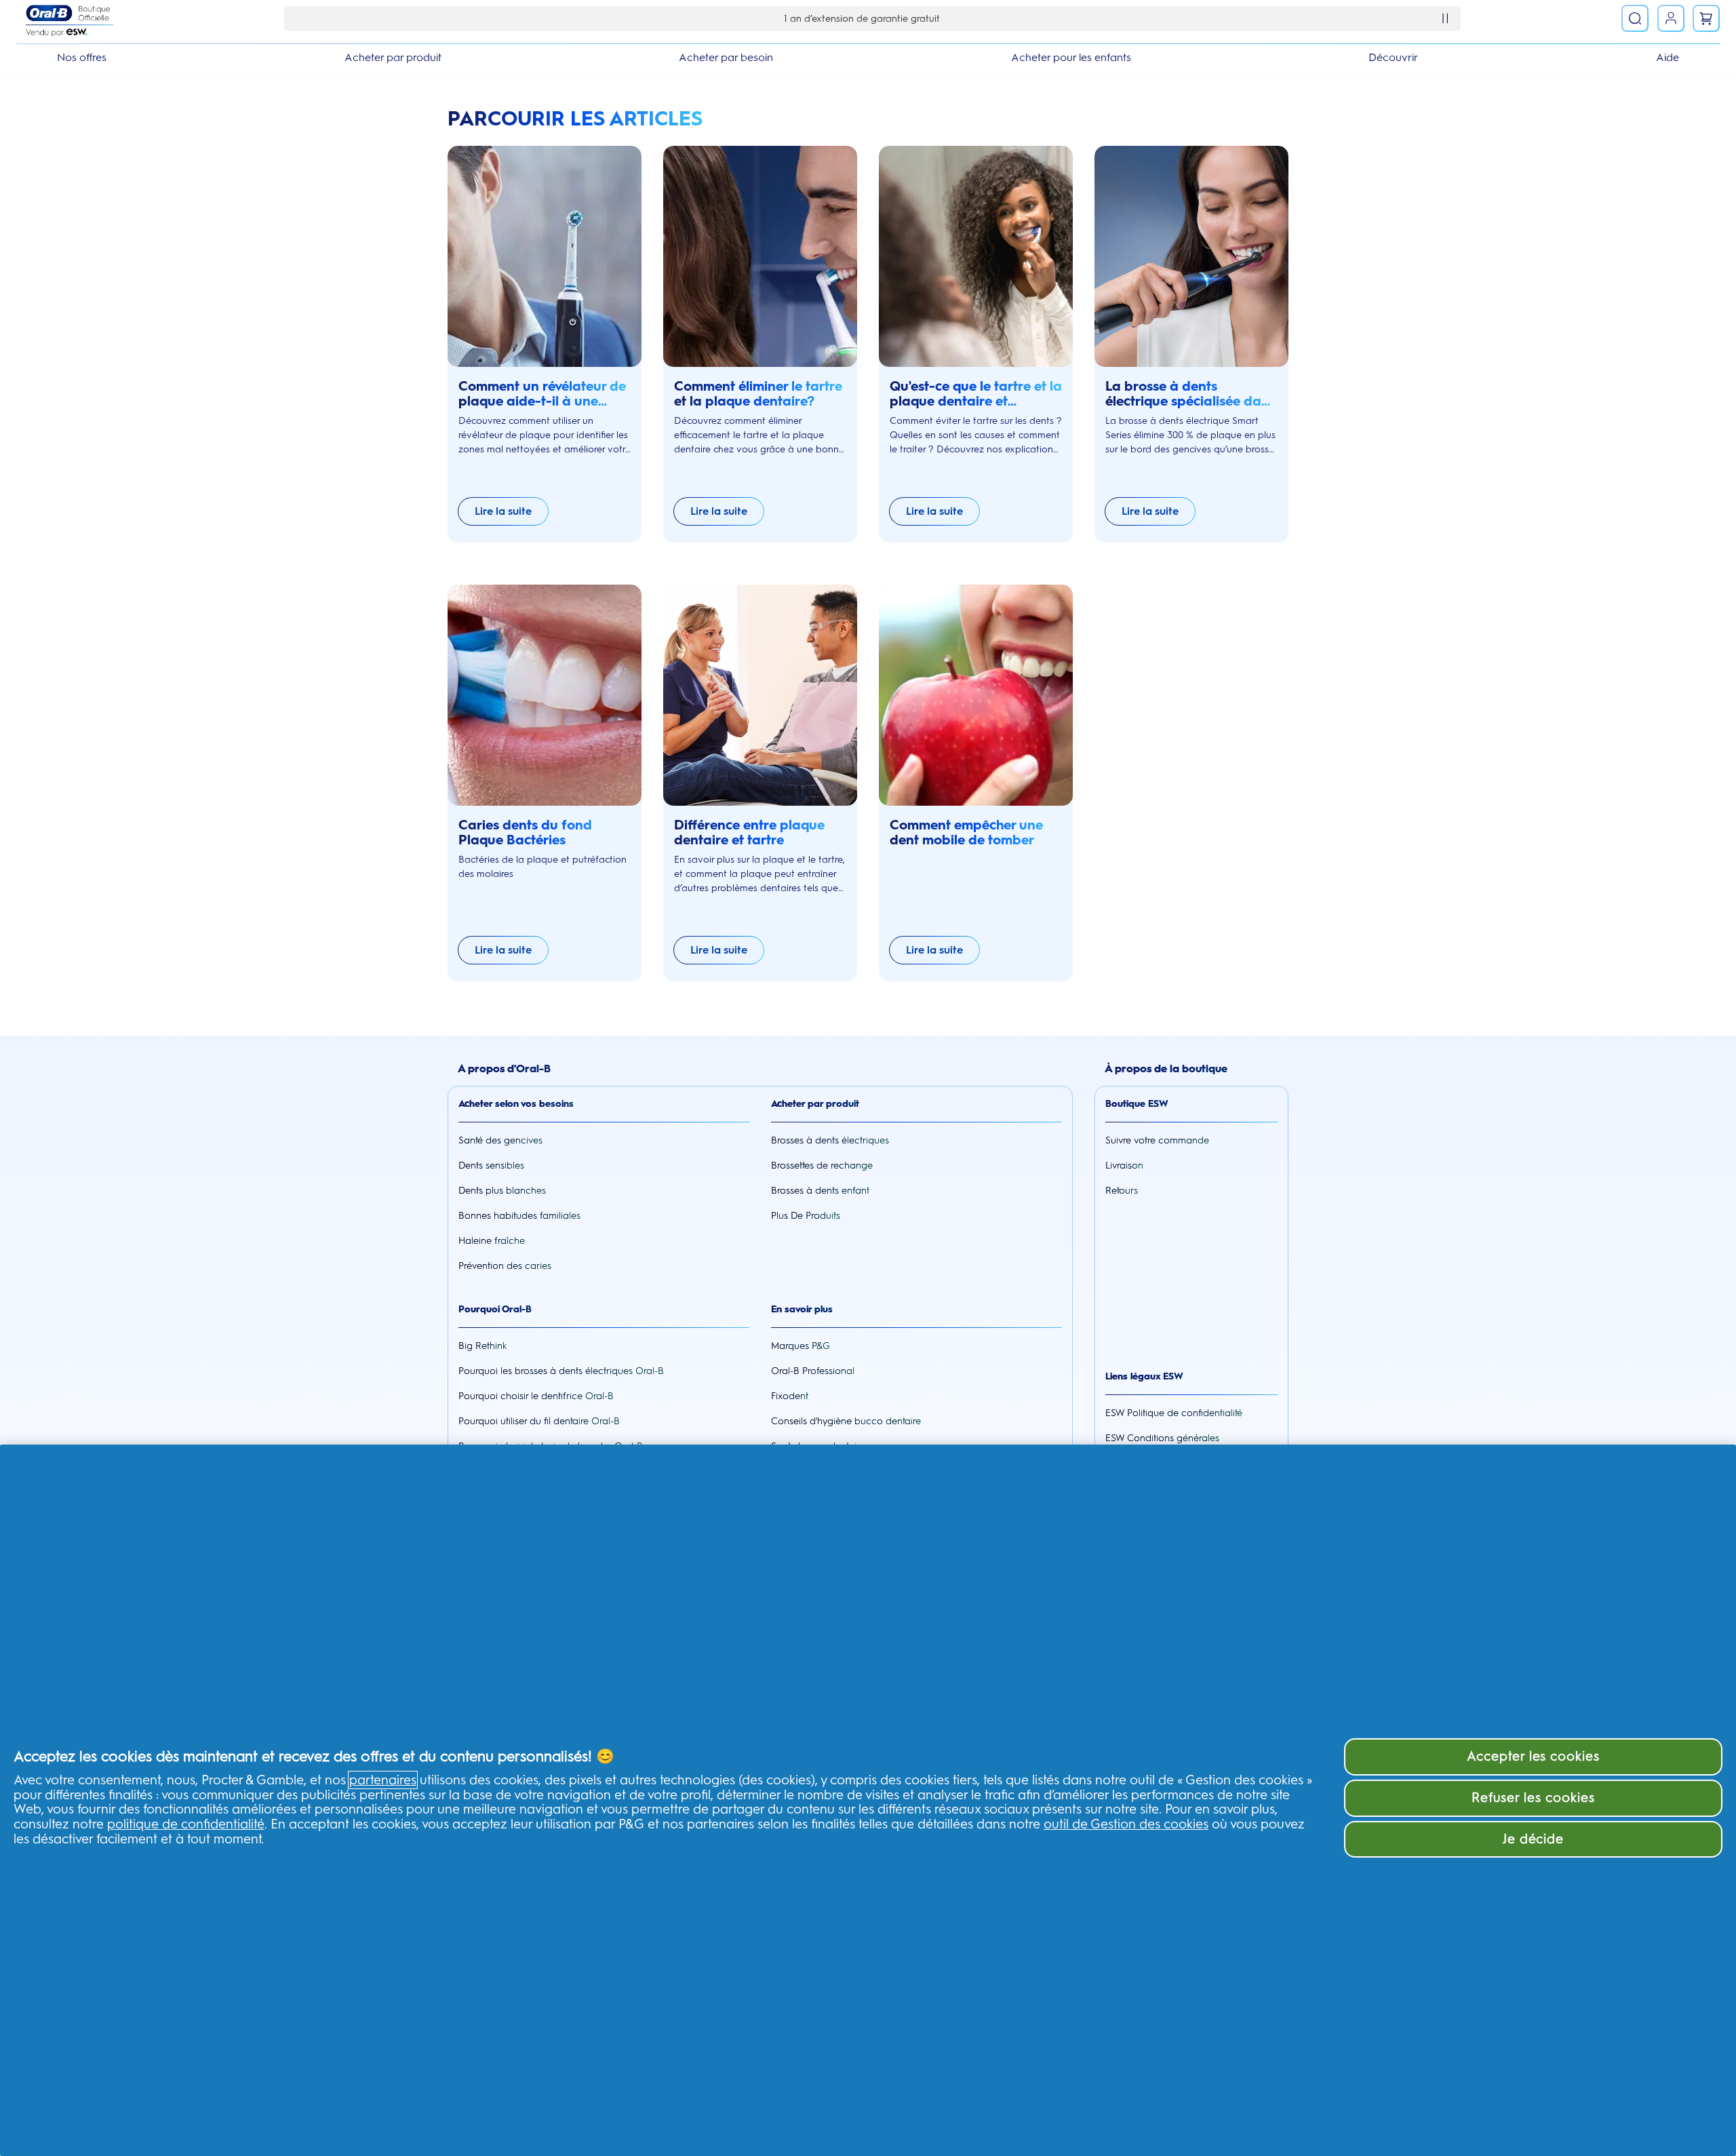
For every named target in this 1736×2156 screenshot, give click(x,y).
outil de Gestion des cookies (1126, 1824)
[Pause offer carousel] (1445, 18)
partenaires (383, 1780)
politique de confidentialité (186, 1824)
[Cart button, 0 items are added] (1706, 18)
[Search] (1635, 18)
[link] (1671, 18)
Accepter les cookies (1533, 1756)
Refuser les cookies (1533, 1798)
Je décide (1534, 1839)
